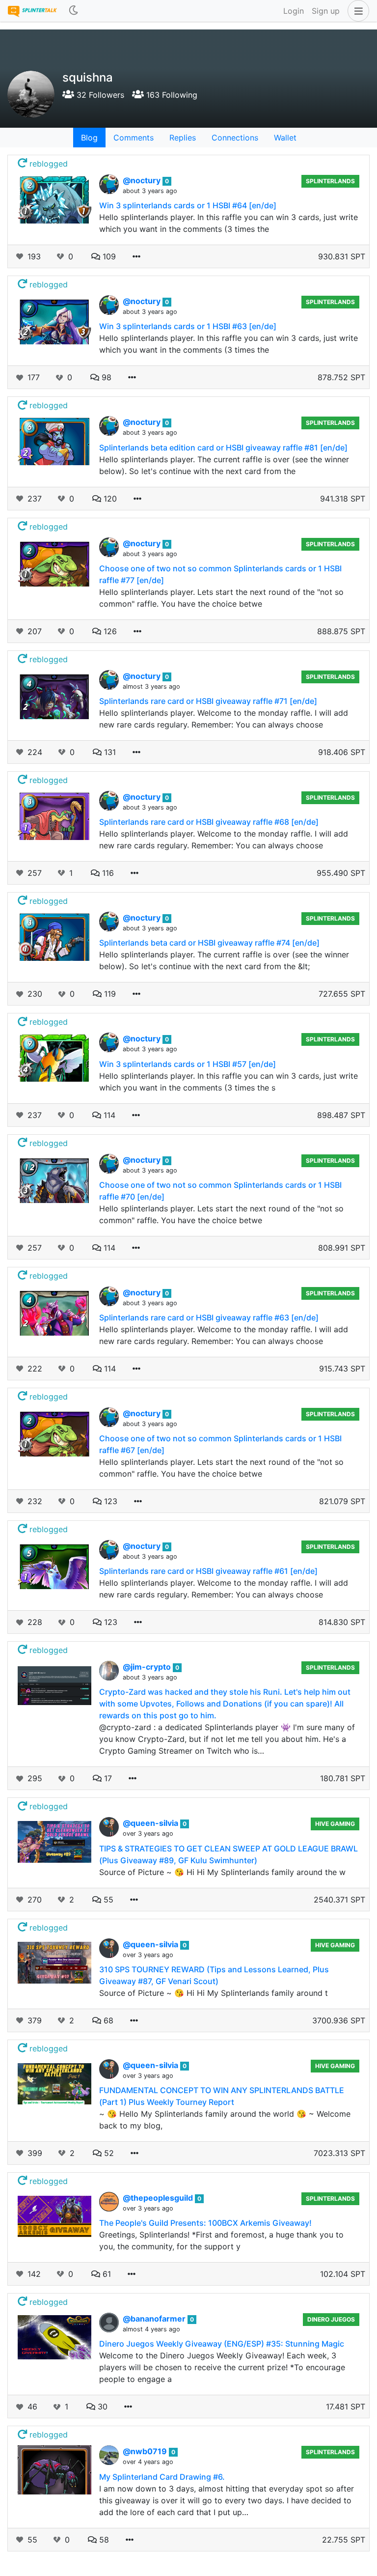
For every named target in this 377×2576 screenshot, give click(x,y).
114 (108, 1115)
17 (107, 1778)
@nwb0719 (146, 2451)
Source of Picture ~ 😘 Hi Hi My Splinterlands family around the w (222, 1872)
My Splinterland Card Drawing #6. (162, 2477)
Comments (134, 138)
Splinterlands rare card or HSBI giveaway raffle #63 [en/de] (209, 1317)
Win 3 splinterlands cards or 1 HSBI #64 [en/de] (188, 205)
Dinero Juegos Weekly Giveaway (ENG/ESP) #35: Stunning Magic (222, 2344)
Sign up (326, 11)
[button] (356, 11)
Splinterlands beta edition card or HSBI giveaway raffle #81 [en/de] (223, 448)
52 (108, 2153)
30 (101, 2407)
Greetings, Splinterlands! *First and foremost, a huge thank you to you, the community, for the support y (221, 2240)
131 (109, 752)
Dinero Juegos (331, 2319)
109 (108, 256)
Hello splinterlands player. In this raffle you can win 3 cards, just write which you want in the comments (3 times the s (229, 1082)
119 (109, 994)
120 (109, 499)
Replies (183, 138)
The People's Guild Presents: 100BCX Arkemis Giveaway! (205, 2223)
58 (103, 2540)
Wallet (285, 138)
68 (107, 2020)
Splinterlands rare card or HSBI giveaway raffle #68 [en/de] (209, 822)
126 (109, 631)
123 (109, 1501)
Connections (235, 138)
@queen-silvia (151, 1823)
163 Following (171, 95)
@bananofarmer (155, 2319)
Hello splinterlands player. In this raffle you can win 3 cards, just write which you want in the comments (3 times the (229, 223)
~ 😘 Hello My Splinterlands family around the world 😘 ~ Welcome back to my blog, (225, 2120)
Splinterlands (330, 181)
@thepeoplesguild (159, 2198)
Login (294, 11)
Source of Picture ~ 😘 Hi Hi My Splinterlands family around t (214, 1993)
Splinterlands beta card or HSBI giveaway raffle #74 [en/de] (209, 943)
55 (107, 1900)
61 (106, 2274)
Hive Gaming (335, 1824)
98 (105, 377)
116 (107, 873)
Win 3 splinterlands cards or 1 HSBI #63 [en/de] (188, 326)
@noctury (143, 180)
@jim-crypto (148, 1667)
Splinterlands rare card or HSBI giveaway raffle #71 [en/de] (208, 701)
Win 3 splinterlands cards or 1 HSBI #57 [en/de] (188, 1064)
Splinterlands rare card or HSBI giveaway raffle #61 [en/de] (208, 1571)
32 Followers (99, 95)
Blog (89, 138)
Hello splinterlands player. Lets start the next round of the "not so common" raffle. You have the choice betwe (221, 598)
